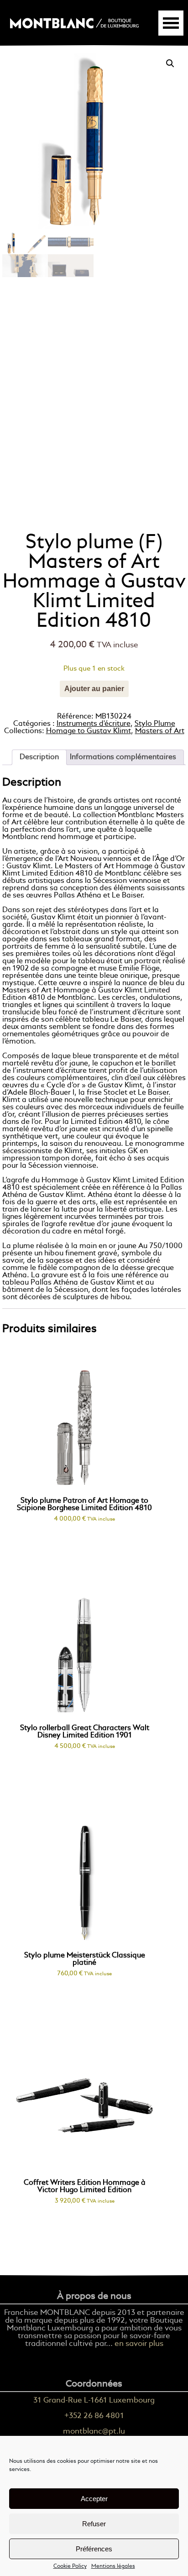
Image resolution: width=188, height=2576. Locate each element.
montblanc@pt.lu (94, 2432)
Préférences (94, 2549)
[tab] (39, 757)
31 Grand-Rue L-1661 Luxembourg (94, 2400)
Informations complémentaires (123, 757)
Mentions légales (113, 2566)
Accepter (94, 2499)
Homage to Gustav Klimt (89, 731)
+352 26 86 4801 (94, 2416)
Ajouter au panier (94, 689)
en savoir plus (139, 2344)
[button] (170, 63)
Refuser (94, 2524)
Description (39, 757)
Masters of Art (160, 731)
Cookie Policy (70, 2566)
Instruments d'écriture (94, 724)
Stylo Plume (155, 724)
